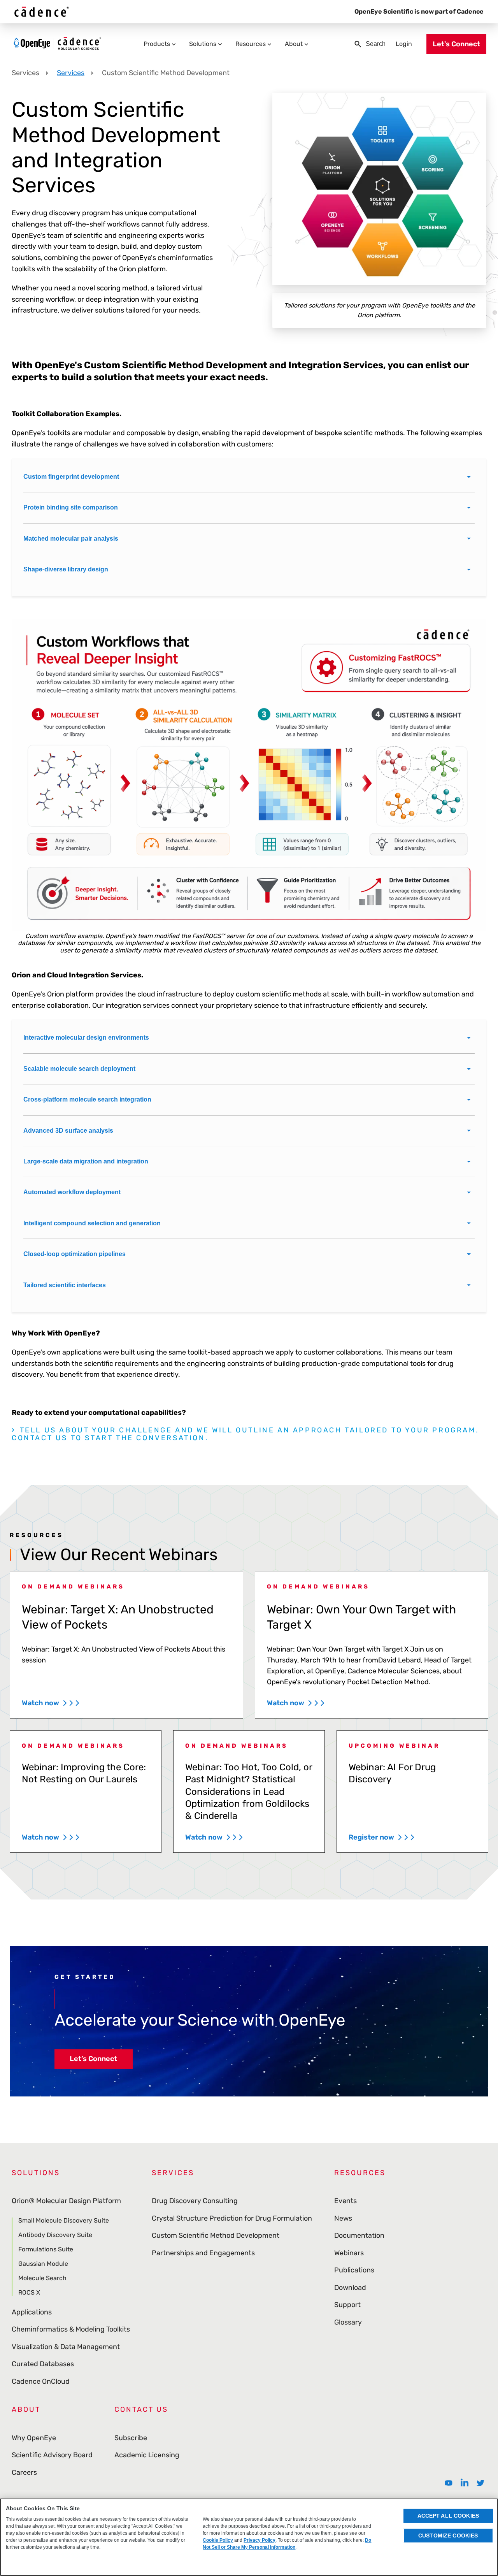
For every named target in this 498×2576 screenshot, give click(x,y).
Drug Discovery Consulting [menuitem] (195, 2201)
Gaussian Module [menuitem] (43, 2264)
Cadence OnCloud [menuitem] (41, 2381)
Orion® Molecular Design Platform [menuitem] (66, 2201)
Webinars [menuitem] (349, 2253)
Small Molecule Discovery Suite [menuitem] (64, 2221)
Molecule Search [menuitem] (42, 2278)
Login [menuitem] (404, 44)
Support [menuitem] (347, 2305)
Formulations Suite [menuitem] (46, 2249)
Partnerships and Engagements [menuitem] (203, 2253)
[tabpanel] (86, 1792)
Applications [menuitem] (32, 2312)
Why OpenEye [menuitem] (34, 2438)
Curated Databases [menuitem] (43, 2364)
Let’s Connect (93, 2059)
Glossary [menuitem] (348, 2322)
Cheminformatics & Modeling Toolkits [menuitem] (71, 2329)
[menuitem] (449, 2483)
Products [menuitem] (157, 44)
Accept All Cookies (448, 2516)
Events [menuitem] (345, 2201)
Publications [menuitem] (354, 2270)
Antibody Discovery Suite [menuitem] (55, 2235)
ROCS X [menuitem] (29, 2292)
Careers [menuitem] (24, 2472)
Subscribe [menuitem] (131, 2438)
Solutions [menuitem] (203, 44)
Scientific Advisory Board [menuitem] (52, 2455)
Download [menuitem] (350, 2288)
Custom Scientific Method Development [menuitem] (216, 2235)
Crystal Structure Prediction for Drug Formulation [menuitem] (232, 2218)
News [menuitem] (343, 2218)
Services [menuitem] (173, 2173)
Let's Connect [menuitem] (456, 44)
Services (71, 73)
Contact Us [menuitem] (141, 2409)
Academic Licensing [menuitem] (147, 2455)
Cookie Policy (218, 2540)
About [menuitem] (294, 44)
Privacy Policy (260, 2540)
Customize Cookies (448, 2536)
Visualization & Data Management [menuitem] (66, 2347)
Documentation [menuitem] (359, 2235)
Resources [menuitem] (251, 44)
